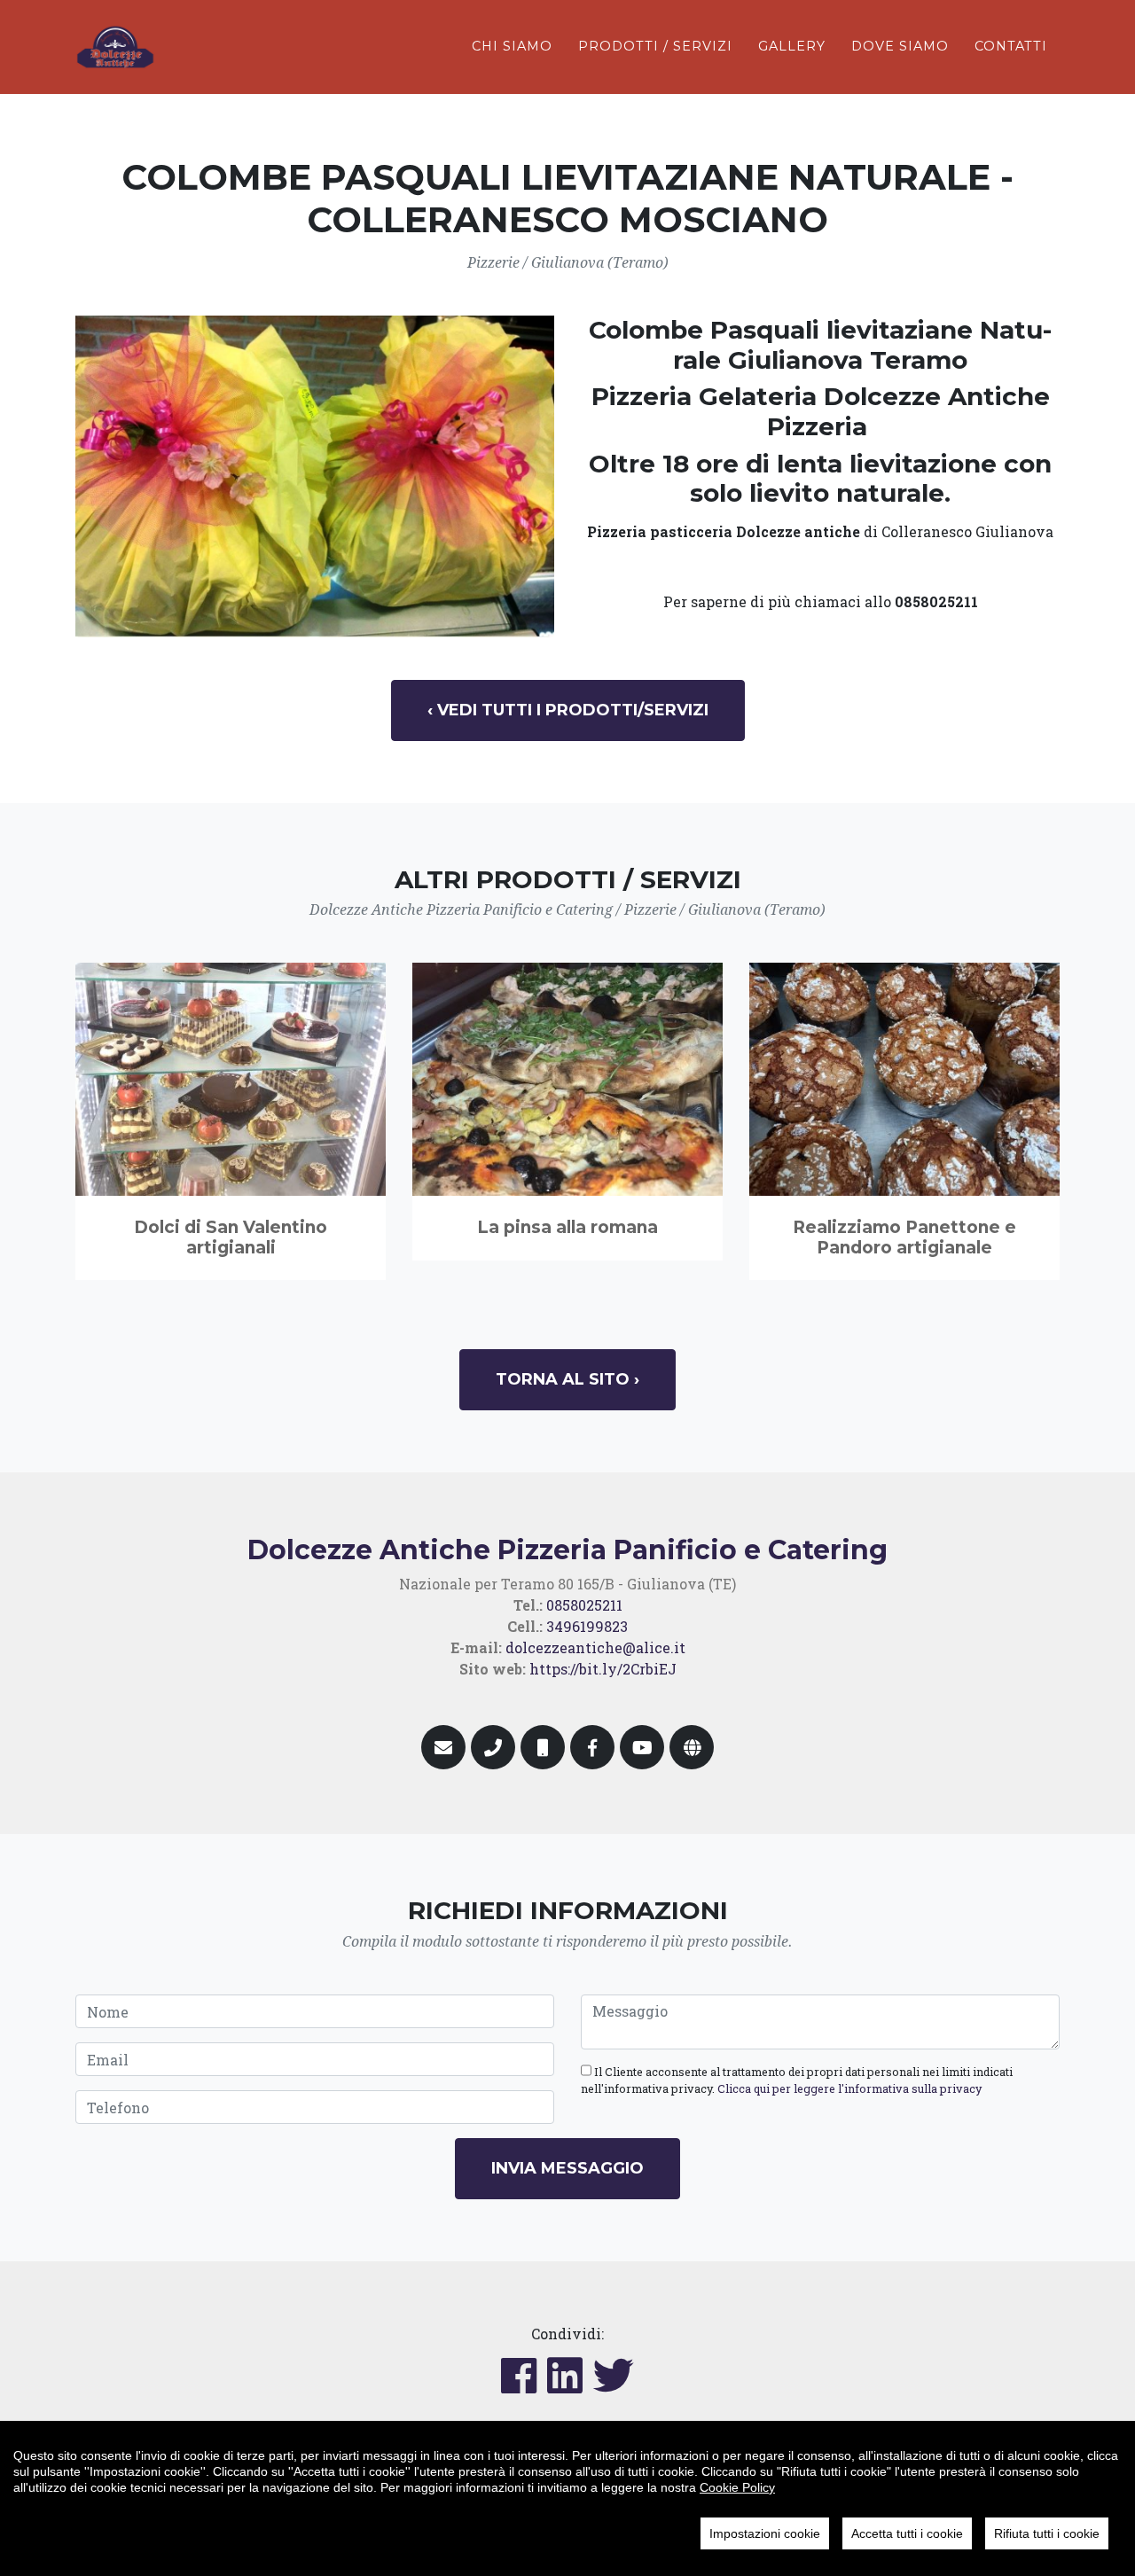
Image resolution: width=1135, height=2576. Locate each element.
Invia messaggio (567, 2168)
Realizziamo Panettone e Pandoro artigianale (904, 1237)
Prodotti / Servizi (655, 46)
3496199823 (587, 1626)
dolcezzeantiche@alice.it (595, 1647)
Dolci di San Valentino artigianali (231, 1237)
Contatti (1011, 46)
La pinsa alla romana (567, 1227)
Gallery (792, 46)
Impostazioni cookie (765, 2533)
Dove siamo (900, 46)
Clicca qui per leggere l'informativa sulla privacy (849, 2088)
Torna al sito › (567, 1379)
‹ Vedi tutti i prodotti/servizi (568, 710)
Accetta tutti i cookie (907, 2533)
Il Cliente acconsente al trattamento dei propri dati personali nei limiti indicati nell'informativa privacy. (797, 2080)
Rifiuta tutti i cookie (1047, 2533)
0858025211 (584, 1605)
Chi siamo (512, 46)
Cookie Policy (737, 2487)
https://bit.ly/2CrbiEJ (603, 1669)
